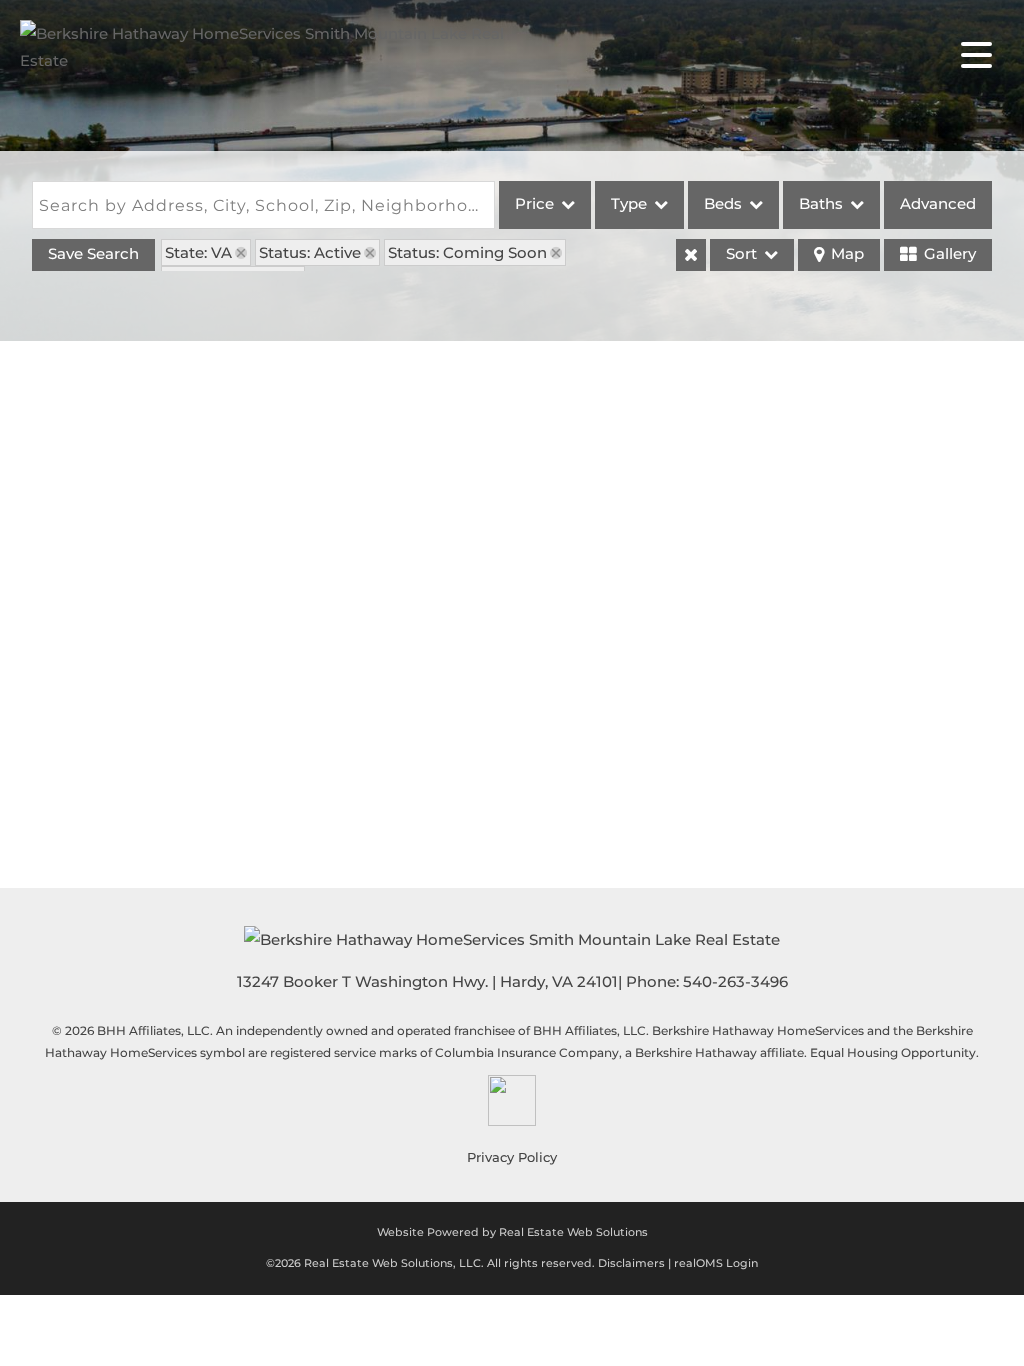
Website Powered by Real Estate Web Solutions (512, 1232)
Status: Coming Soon (467, 252)
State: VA (198, 252)
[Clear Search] (691, 255)
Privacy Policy (512, 1157)
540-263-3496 (735, 981)
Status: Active (310, 252)
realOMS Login (716, 1263)
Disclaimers (631, 1263)
